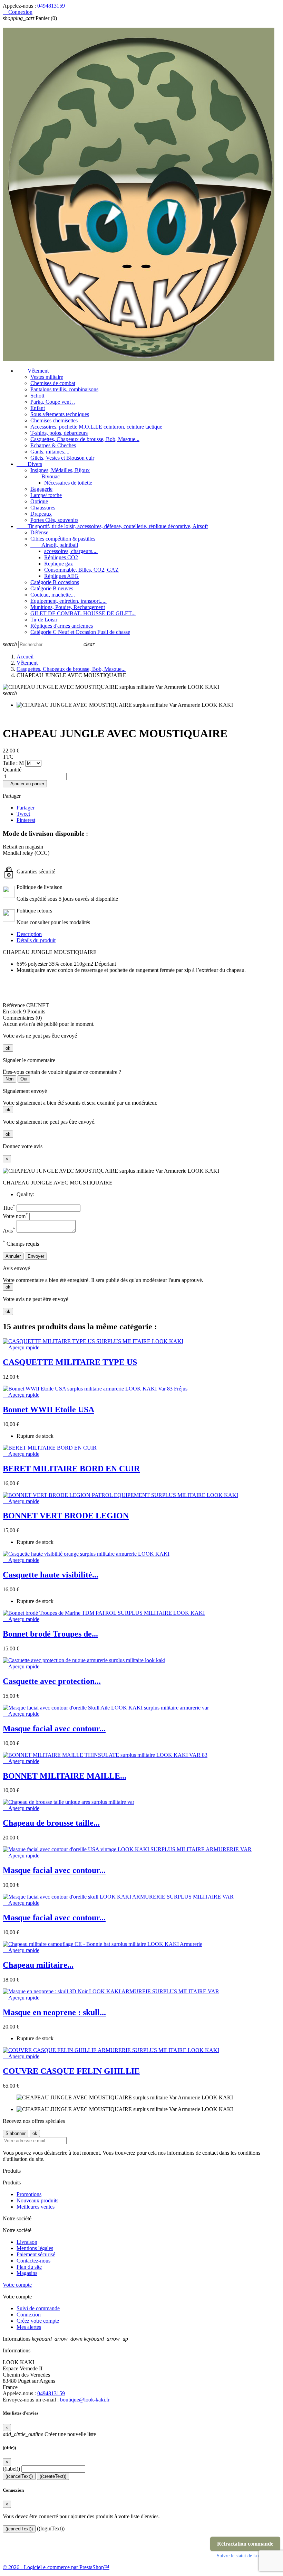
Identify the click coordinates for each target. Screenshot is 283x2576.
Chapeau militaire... (38, 1965)
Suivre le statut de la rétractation (248, 2556)
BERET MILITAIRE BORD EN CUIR (71, 1469)
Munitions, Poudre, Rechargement (68, 607)
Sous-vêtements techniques (60, 414)
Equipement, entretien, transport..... (69, 601)
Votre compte (17, 2285)
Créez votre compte (38, 2321)
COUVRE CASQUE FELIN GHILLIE (71, 2071)
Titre (9, 1208)
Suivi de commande (38, 2308)
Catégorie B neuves (52, 588)
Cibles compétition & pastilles (63, 539)
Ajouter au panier (25, 784)
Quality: (25, 1194)
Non (9, 1079)
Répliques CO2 (61, 557)
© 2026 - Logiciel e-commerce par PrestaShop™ (56, 2567)
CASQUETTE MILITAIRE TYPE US (70, 1362)
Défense (39, 532)
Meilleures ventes (36, 2207)
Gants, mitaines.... (50, 452)
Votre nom (15, 1216)
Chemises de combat (53, 383)
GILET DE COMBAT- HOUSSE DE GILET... (83, 613)
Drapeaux (41, 514)
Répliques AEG (61, 576)
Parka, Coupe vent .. (53, 402)
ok (8, 1048)
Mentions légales (35, 2248)
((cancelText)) (19, 2476)
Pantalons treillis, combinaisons (64, 389)
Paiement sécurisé (36, 2254)
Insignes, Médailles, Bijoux (60, 470)
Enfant (38, 408)
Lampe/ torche (46, 495)
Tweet (23, 814)
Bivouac (45, 476)
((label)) (11, 2469)
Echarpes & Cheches (53, 445)
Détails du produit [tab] (36, 940)
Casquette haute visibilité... (51, 1575)
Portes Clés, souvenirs (54, 520)
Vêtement (33, 371)
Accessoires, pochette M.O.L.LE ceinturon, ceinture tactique (96, 427)
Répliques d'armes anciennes (62, 626)
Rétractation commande (245, 2544)
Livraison (27, 2242)
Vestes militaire (47, 377)
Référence (14, 1005)
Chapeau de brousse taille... (51, 1823)
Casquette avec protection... (52, 1681)
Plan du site (29, 2267)
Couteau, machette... (53, 595)
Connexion (29, 2315)
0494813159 (51, 6)
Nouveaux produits (37, 2200)
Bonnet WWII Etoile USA (48, 1409)
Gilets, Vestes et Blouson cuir (62, 458)
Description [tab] (29, 934)
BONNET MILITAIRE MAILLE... (65, 1776)
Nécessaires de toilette (68, 483)
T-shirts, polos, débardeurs (59, 433)
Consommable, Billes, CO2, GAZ (81, 570)
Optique (39, 501)
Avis (9, 1231)
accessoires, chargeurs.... (71, 551)
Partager (26, 808)
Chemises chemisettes (54, 420)
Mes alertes (29, 2327)
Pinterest (26, 820)
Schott (37, 396)
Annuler (13, 1256)
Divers (29, 464)
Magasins (27, 2273)
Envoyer (36, 1256)
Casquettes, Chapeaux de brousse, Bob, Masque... (85, 439)
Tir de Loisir (44, 620)
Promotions (29, 2194)
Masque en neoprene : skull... (54, 2012)
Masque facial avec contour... (54, 1729)
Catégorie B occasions (55, 582)
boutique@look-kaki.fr (85, 2400)
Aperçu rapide (21, 1347)
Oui (24, 1079)
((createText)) (53, 2476)
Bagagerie (41, 489)
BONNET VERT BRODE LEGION (66, 1516)
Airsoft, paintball (54, 545)
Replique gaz (58, 564)
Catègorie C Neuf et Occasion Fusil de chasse (80, 632)
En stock (12, 1011)
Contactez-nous (33, 2261)
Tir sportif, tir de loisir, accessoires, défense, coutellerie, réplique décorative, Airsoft (112, 526)
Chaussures (43, 508)
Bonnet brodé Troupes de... (50, 1634)
